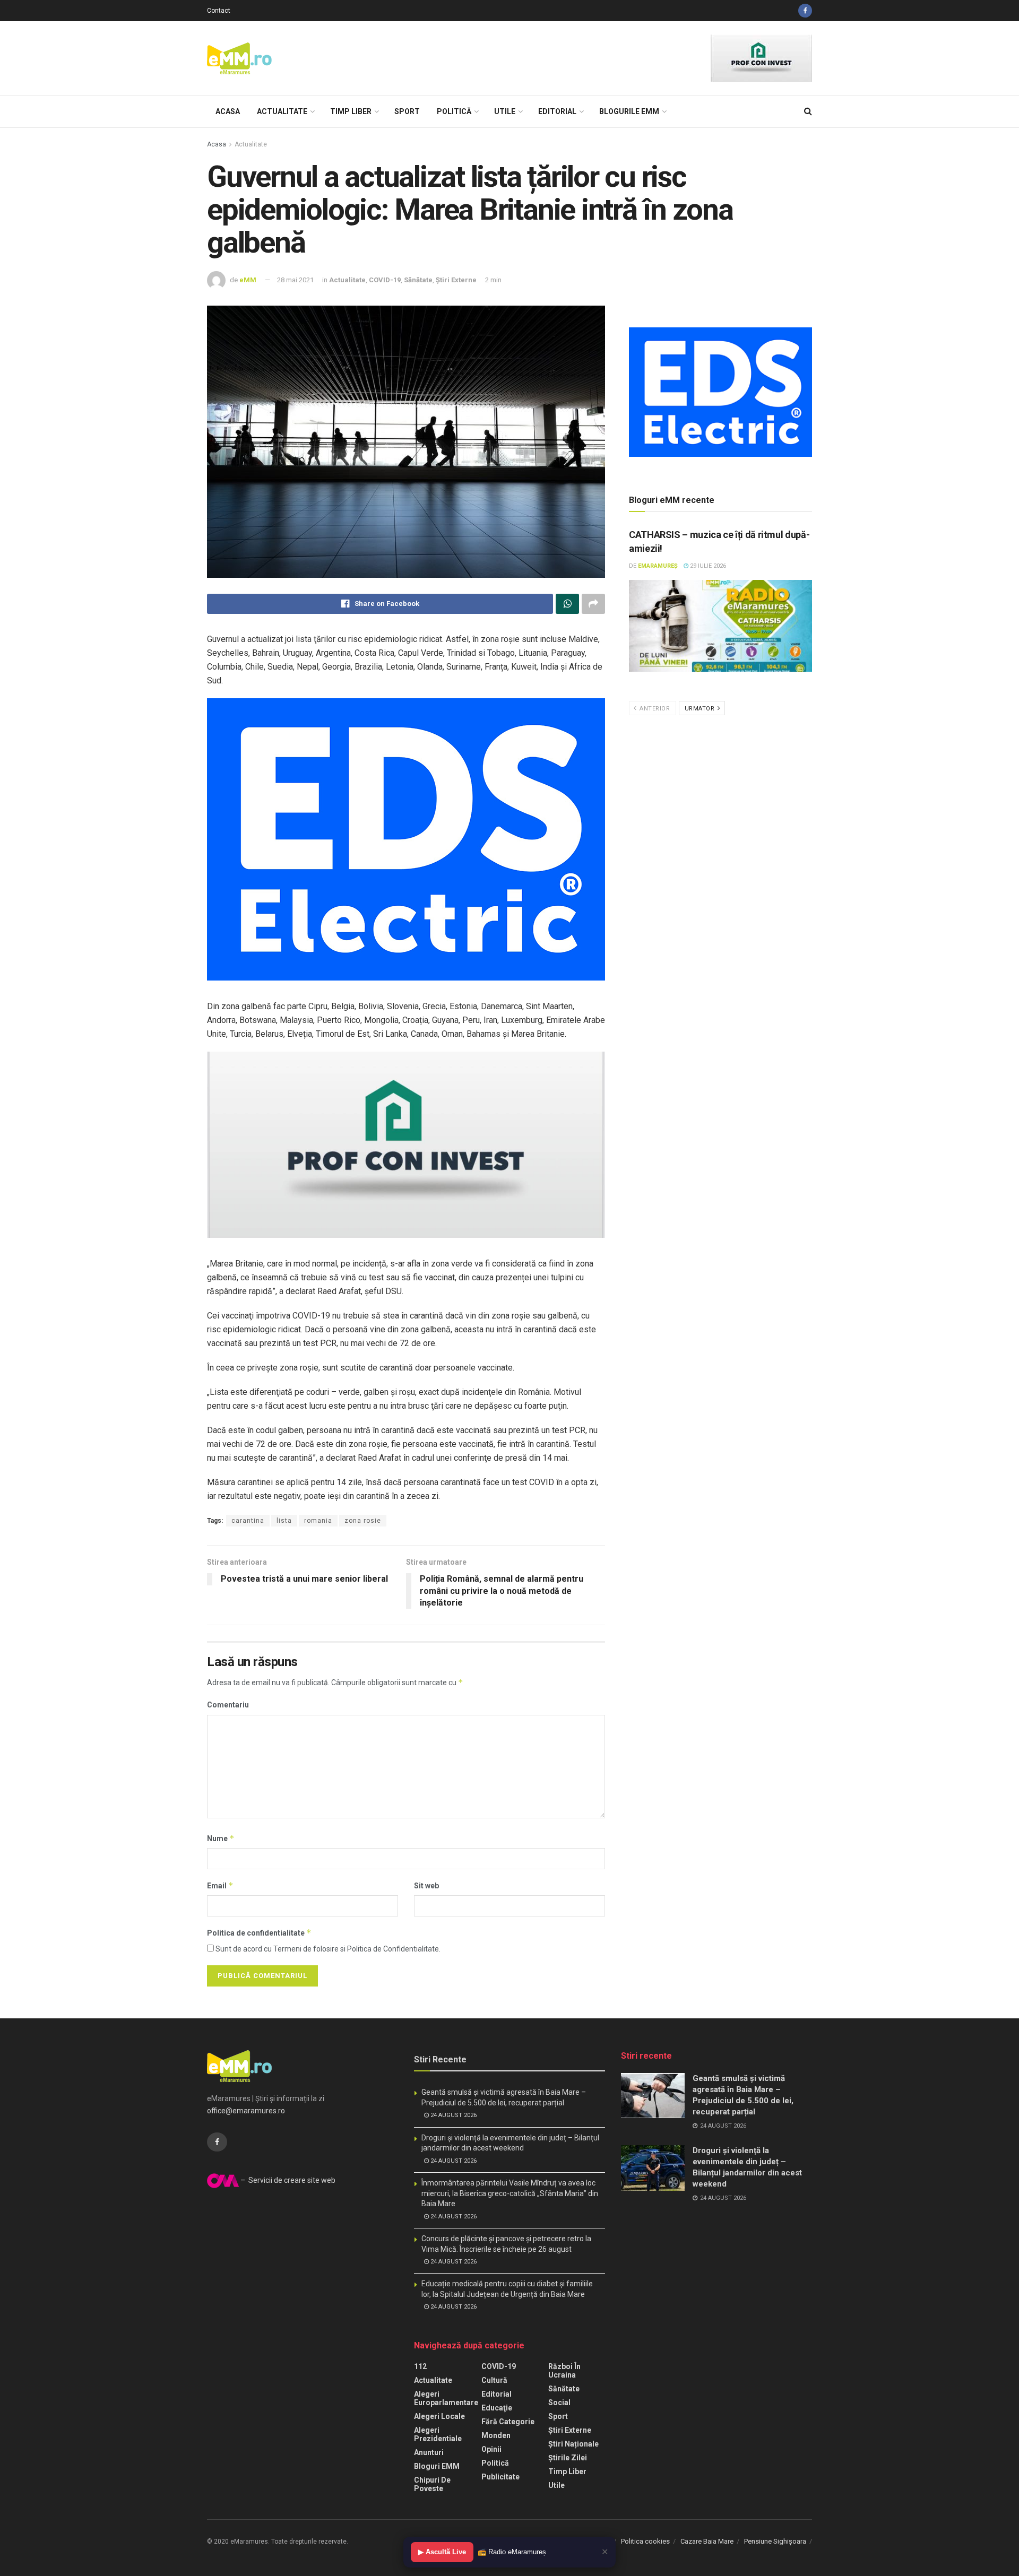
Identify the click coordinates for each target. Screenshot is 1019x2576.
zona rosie (363, 1521)
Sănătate (418, 280)
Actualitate (282, 111)
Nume (221, 1838)
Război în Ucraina (564, 2371)
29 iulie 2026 (707, 566)
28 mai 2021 (295, 280)
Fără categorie (508, 2422)
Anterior (654, 709)
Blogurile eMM (629, 111)
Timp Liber (351, 111)
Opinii (491, 2449)
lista (284, 1521)
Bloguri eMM (437, 2466)
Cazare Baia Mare (707, 2541)
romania (318, 1521)
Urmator (701, 709)
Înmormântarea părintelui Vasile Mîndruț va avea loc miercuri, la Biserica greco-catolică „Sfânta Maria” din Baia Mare (510, 2193)
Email (220, 1885)
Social (559, 2402)
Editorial (557, 111)
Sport (407, 111)
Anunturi (429, 2452)
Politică (454, 111)
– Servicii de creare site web (287, 2180)
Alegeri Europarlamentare (446, 2398)
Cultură (494, 2380)
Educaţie (497, 2408)
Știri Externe (456, 280)
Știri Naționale (573, 2444)
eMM (248, 280)
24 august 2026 (453, 2115)
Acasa (228, 111)
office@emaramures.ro (246, 2111)
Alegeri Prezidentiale (438, 2434)
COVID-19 (385, 280)
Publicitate (500, 2477)
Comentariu (228, 1705)
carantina (248, 1521)
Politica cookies (645, 2541)
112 (420, 2366)
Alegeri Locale (439, 2416)
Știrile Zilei (568, 2458)
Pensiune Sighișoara (775, 2541)
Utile (505, 111)
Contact (219, 11)
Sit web (426, 1886)
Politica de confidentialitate (259, 1933)
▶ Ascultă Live (442, 2552)
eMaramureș (658, 566)
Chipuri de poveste (432, 2484)
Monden (496, 2435)
